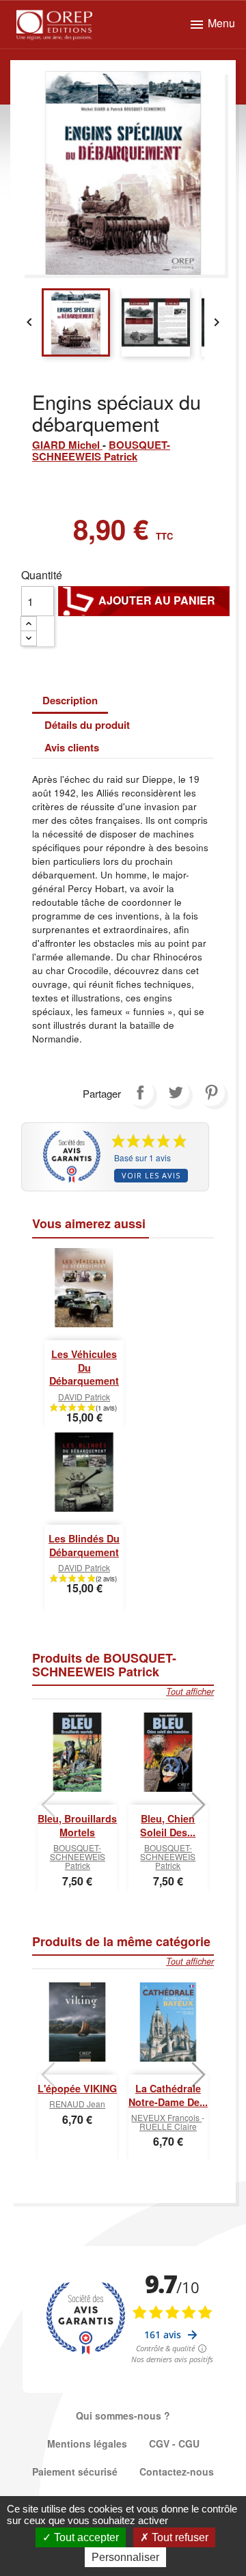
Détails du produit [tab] (87, 725)
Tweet (176, 1092)
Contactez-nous (177, 2471)
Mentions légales (87, 2443)
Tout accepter (85, 2537)
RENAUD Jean (77, 2104)
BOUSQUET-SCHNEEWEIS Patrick (101, 451)
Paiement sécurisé (75, 2471)
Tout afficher (190, 1691)
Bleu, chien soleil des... (168, 1825)
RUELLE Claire (168, 2126)
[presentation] (48, 1805)
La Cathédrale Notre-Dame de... (168, 2095)
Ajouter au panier (144, 600)
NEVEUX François (166, 2117)
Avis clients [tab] (72, 747)
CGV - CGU (174, 2443)
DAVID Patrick (84, 1397)
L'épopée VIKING (77, 2088)
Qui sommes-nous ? (123, 2415)
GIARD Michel (67, 445)
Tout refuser (179, 2537)
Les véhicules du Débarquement (84, 1368)
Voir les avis (151, 1175)
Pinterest (211, 1092)
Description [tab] (70, 700)
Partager (140, 1092)
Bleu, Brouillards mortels (77, 1825)
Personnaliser (125, 2557)
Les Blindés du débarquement (84, 1545)
